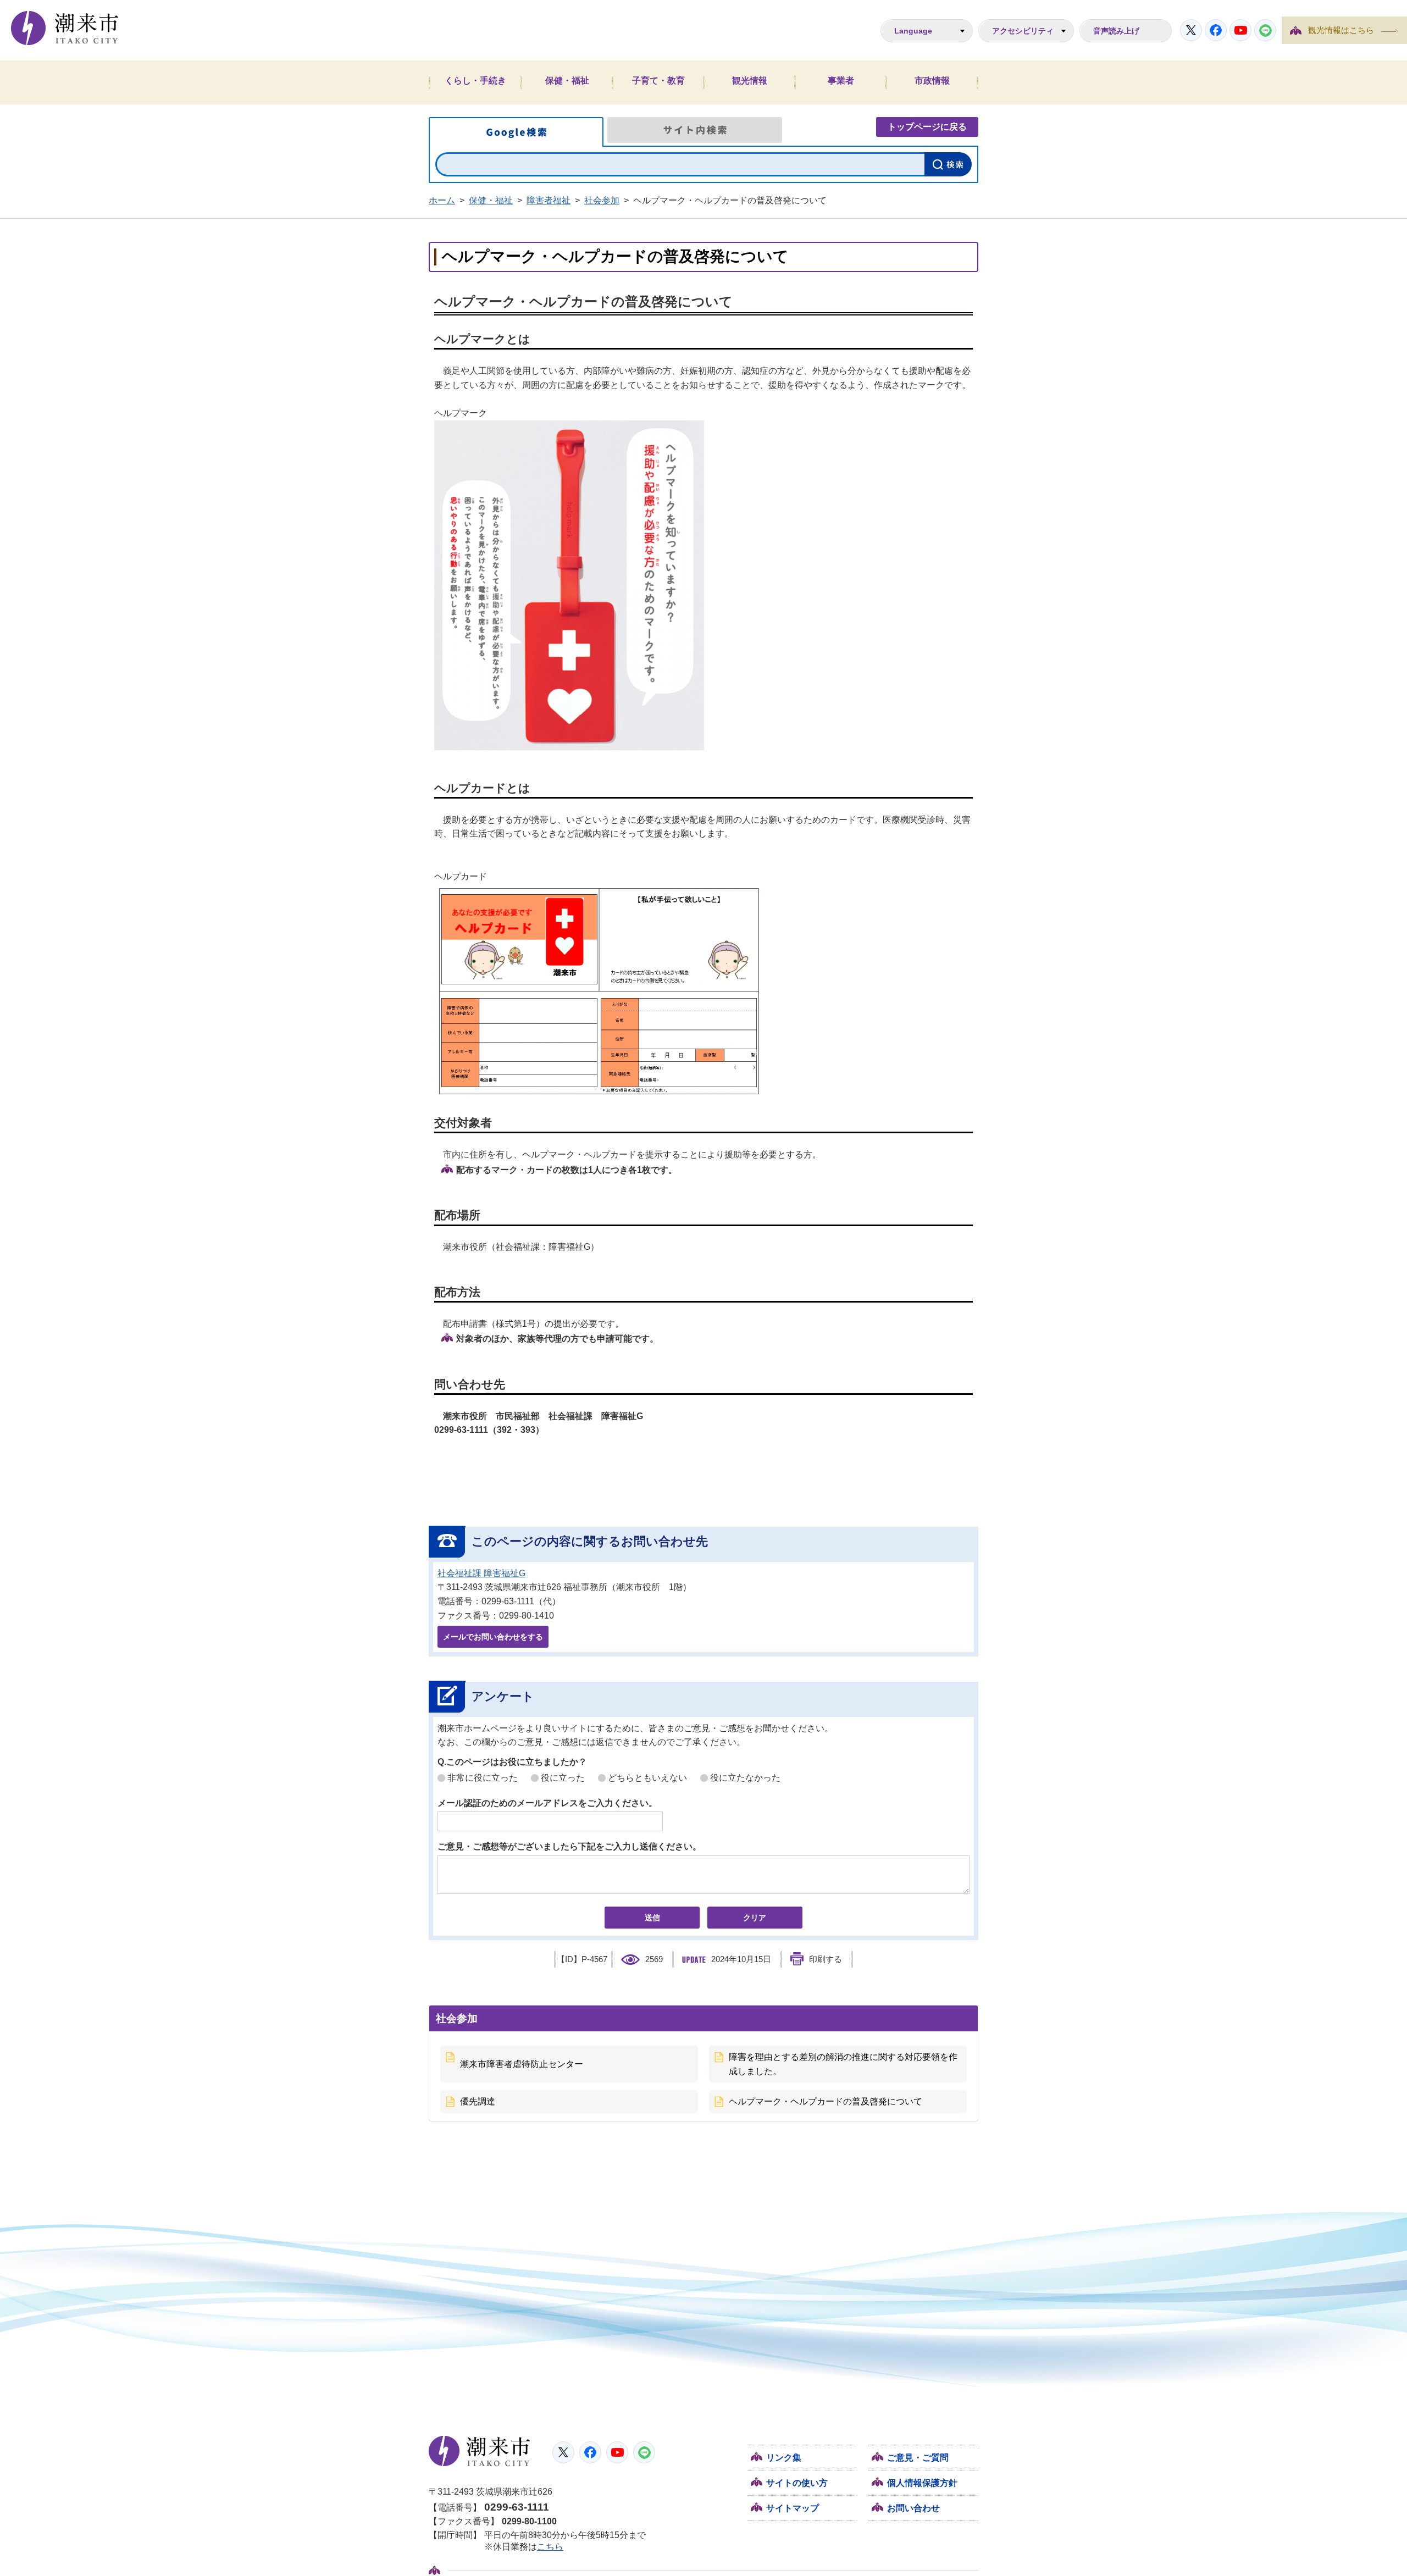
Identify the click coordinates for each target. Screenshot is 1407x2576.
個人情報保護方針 (922, 2483)
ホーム (442, 200)
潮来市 (480, 2451)
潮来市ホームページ (65, 28)
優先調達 (478, 2101)
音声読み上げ (1116, 31)
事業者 (841, 81)
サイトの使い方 (797, 2483)
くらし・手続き (475, 81)
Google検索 (516, 132)
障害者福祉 (549, 200)
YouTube (1240, 30)
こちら (550, 2547)
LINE (1265, 30)
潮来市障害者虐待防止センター (522, 2064)
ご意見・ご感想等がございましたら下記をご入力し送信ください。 (569, 1846)
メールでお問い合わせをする (493, 1637)
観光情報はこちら (1341, 30)
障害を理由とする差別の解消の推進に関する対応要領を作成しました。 (843, 2064)
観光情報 (750, 81)
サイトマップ (793, 2508)
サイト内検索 (695, 130)
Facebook (1216, 30)
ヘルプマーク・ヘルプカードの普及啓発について (826, 2101)
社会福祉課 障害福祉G (481, 1573)
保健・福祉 (567, 81)
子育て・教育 (658, 81)
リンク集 (784, 2458)
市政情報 (932, 81)
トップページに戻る (927, 127)
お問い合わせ (913, 2508)
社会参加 (602, 200)
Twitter (1191, 30)
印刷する (826, 1959)
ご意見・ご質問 (918, 2458)
